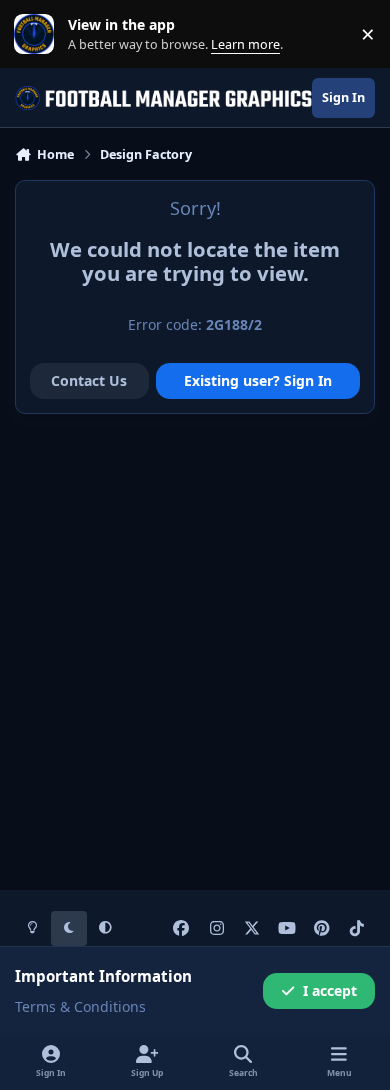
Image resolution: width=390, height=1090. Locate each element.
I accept (330, 990)
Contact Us (89, 380)
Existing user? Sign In (258, 380)
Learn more (38, 34)
